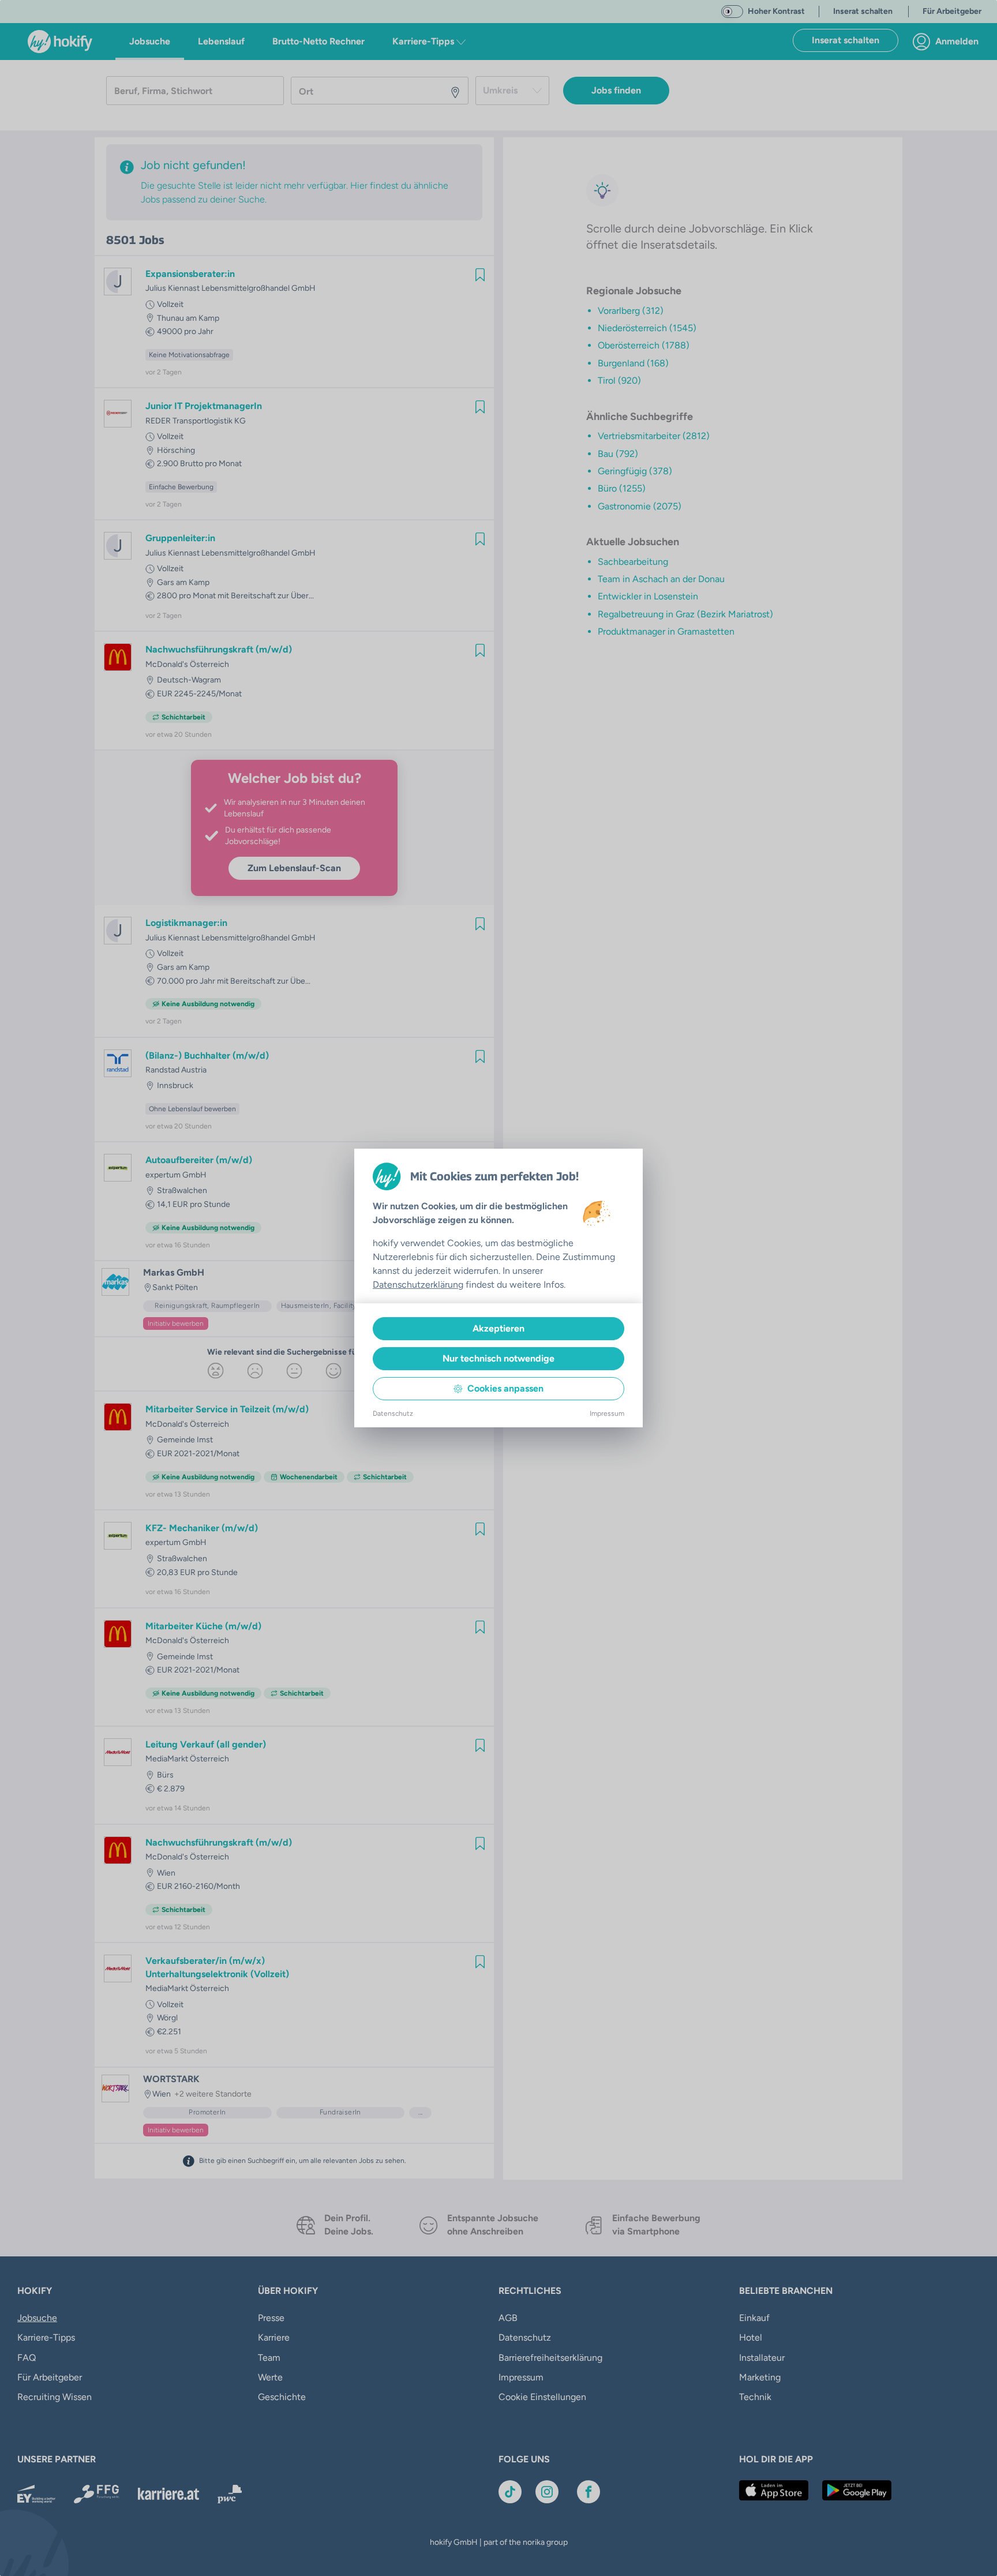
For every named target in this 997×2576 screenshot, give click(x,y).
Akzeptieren (498, 1328)
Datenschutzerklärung (418, 1285)
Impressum (607, 1413)
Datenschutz (393, 1413)
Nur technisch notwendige (498, 1358)
